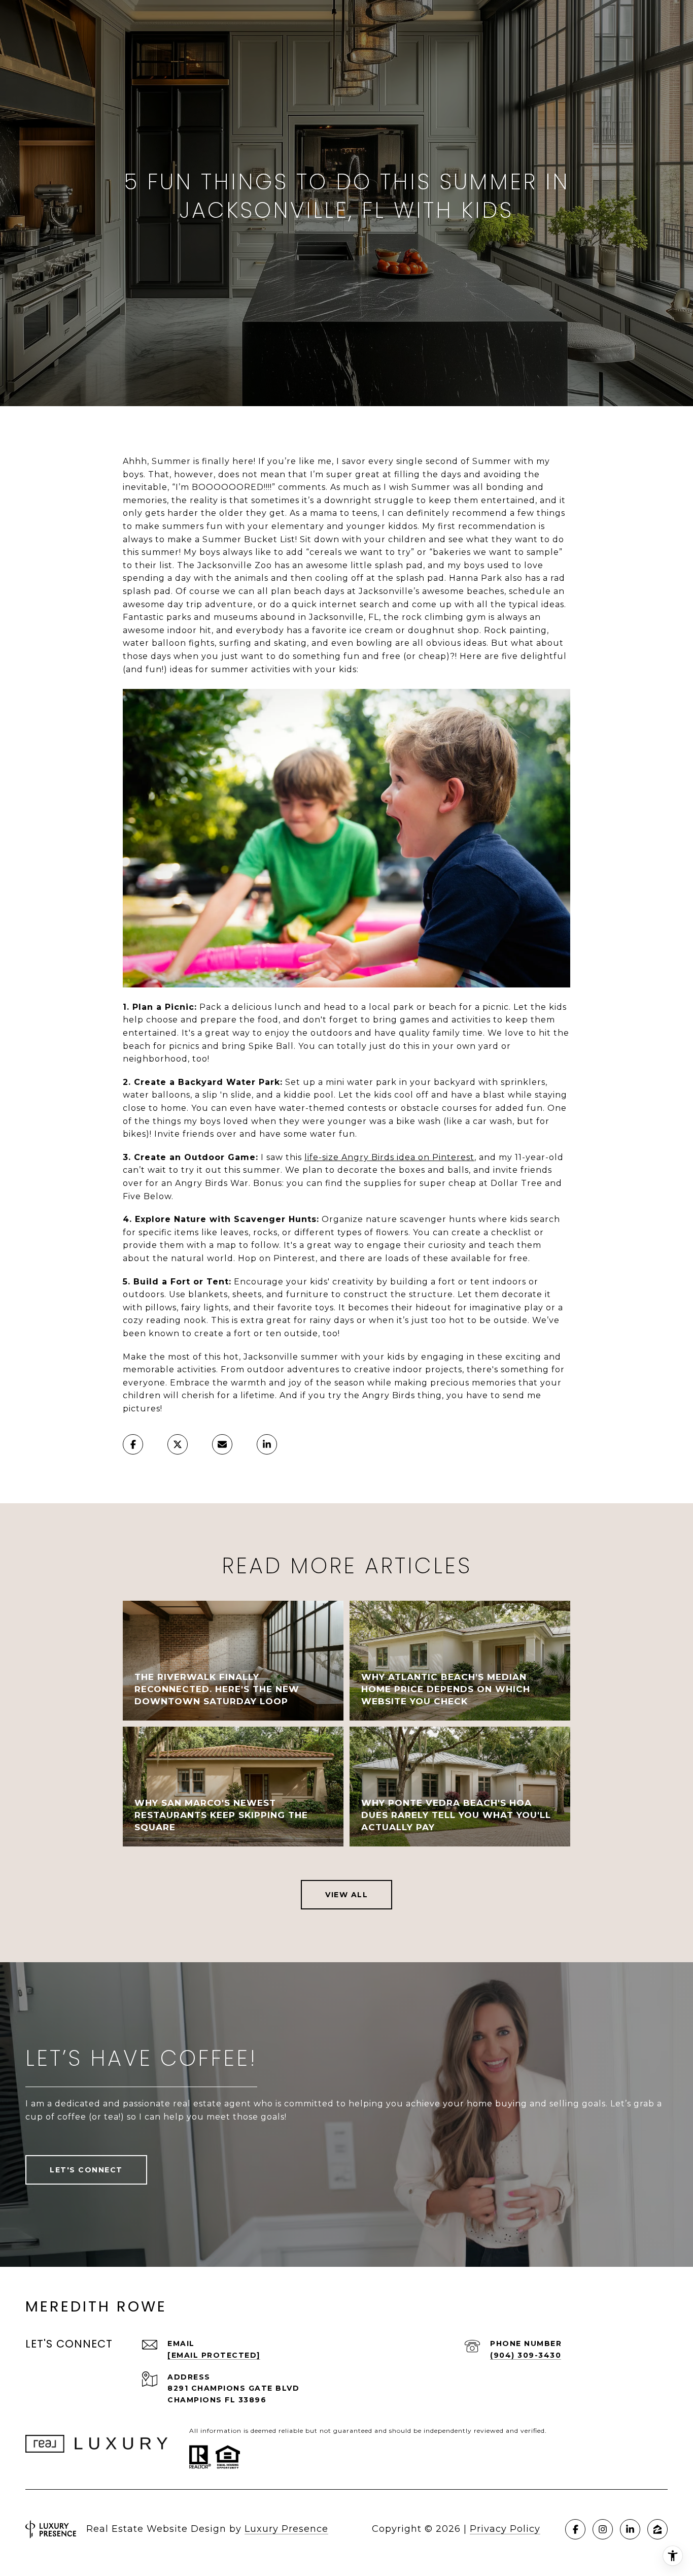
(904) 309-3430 (526, 2355)
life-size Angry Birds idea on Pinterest (389, 1157)
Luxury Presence (286, 2529)
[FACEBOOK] (575, 2529)
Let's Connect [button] (86, 2170)
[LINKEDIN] (630, 2529)
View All (346, 1895)
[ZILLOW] (657, 2529)
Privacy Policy (505, 2529)
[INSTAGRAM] (603, 2529)
